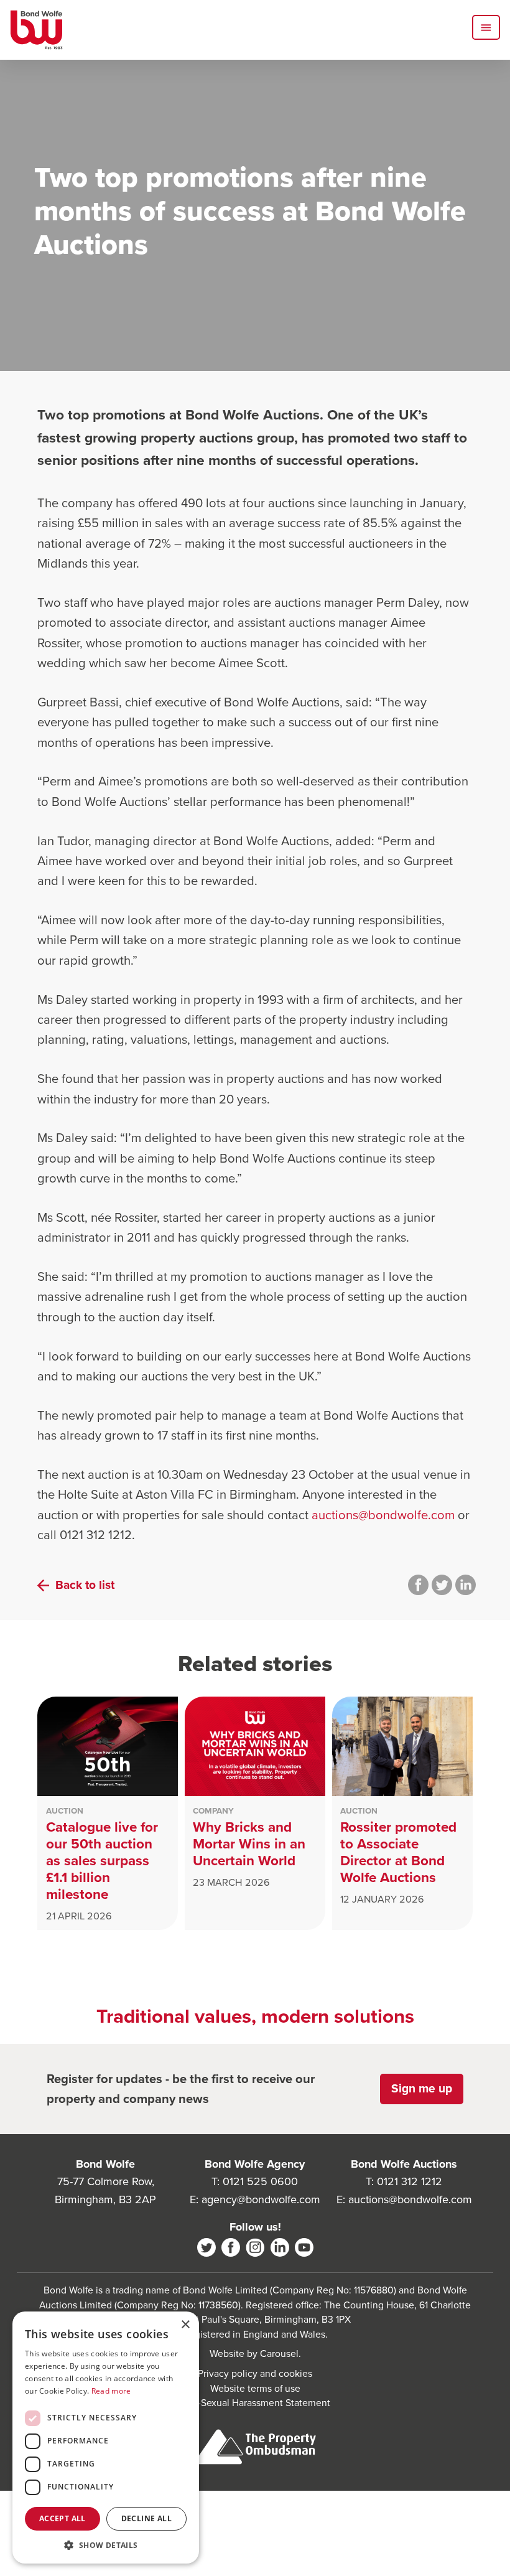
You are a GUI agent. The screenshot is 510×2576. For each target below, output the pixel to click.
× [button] (185, 2325)
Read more (111, 2391)
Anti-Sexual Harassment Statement (255, 2403)
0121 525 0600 (260, 2181)
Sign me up (422, 2088)
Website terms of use (255, 2388)
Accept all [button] (63, 2518)
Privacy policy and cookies (255, 2373)
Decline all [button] (146, 2518)
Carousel (279, 2354)
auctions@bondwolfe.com (383, 1515)
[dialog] (106, 2438)
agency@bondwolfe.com (261, 2199)
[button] (106, 2545)
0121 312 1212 (410, 2181)
